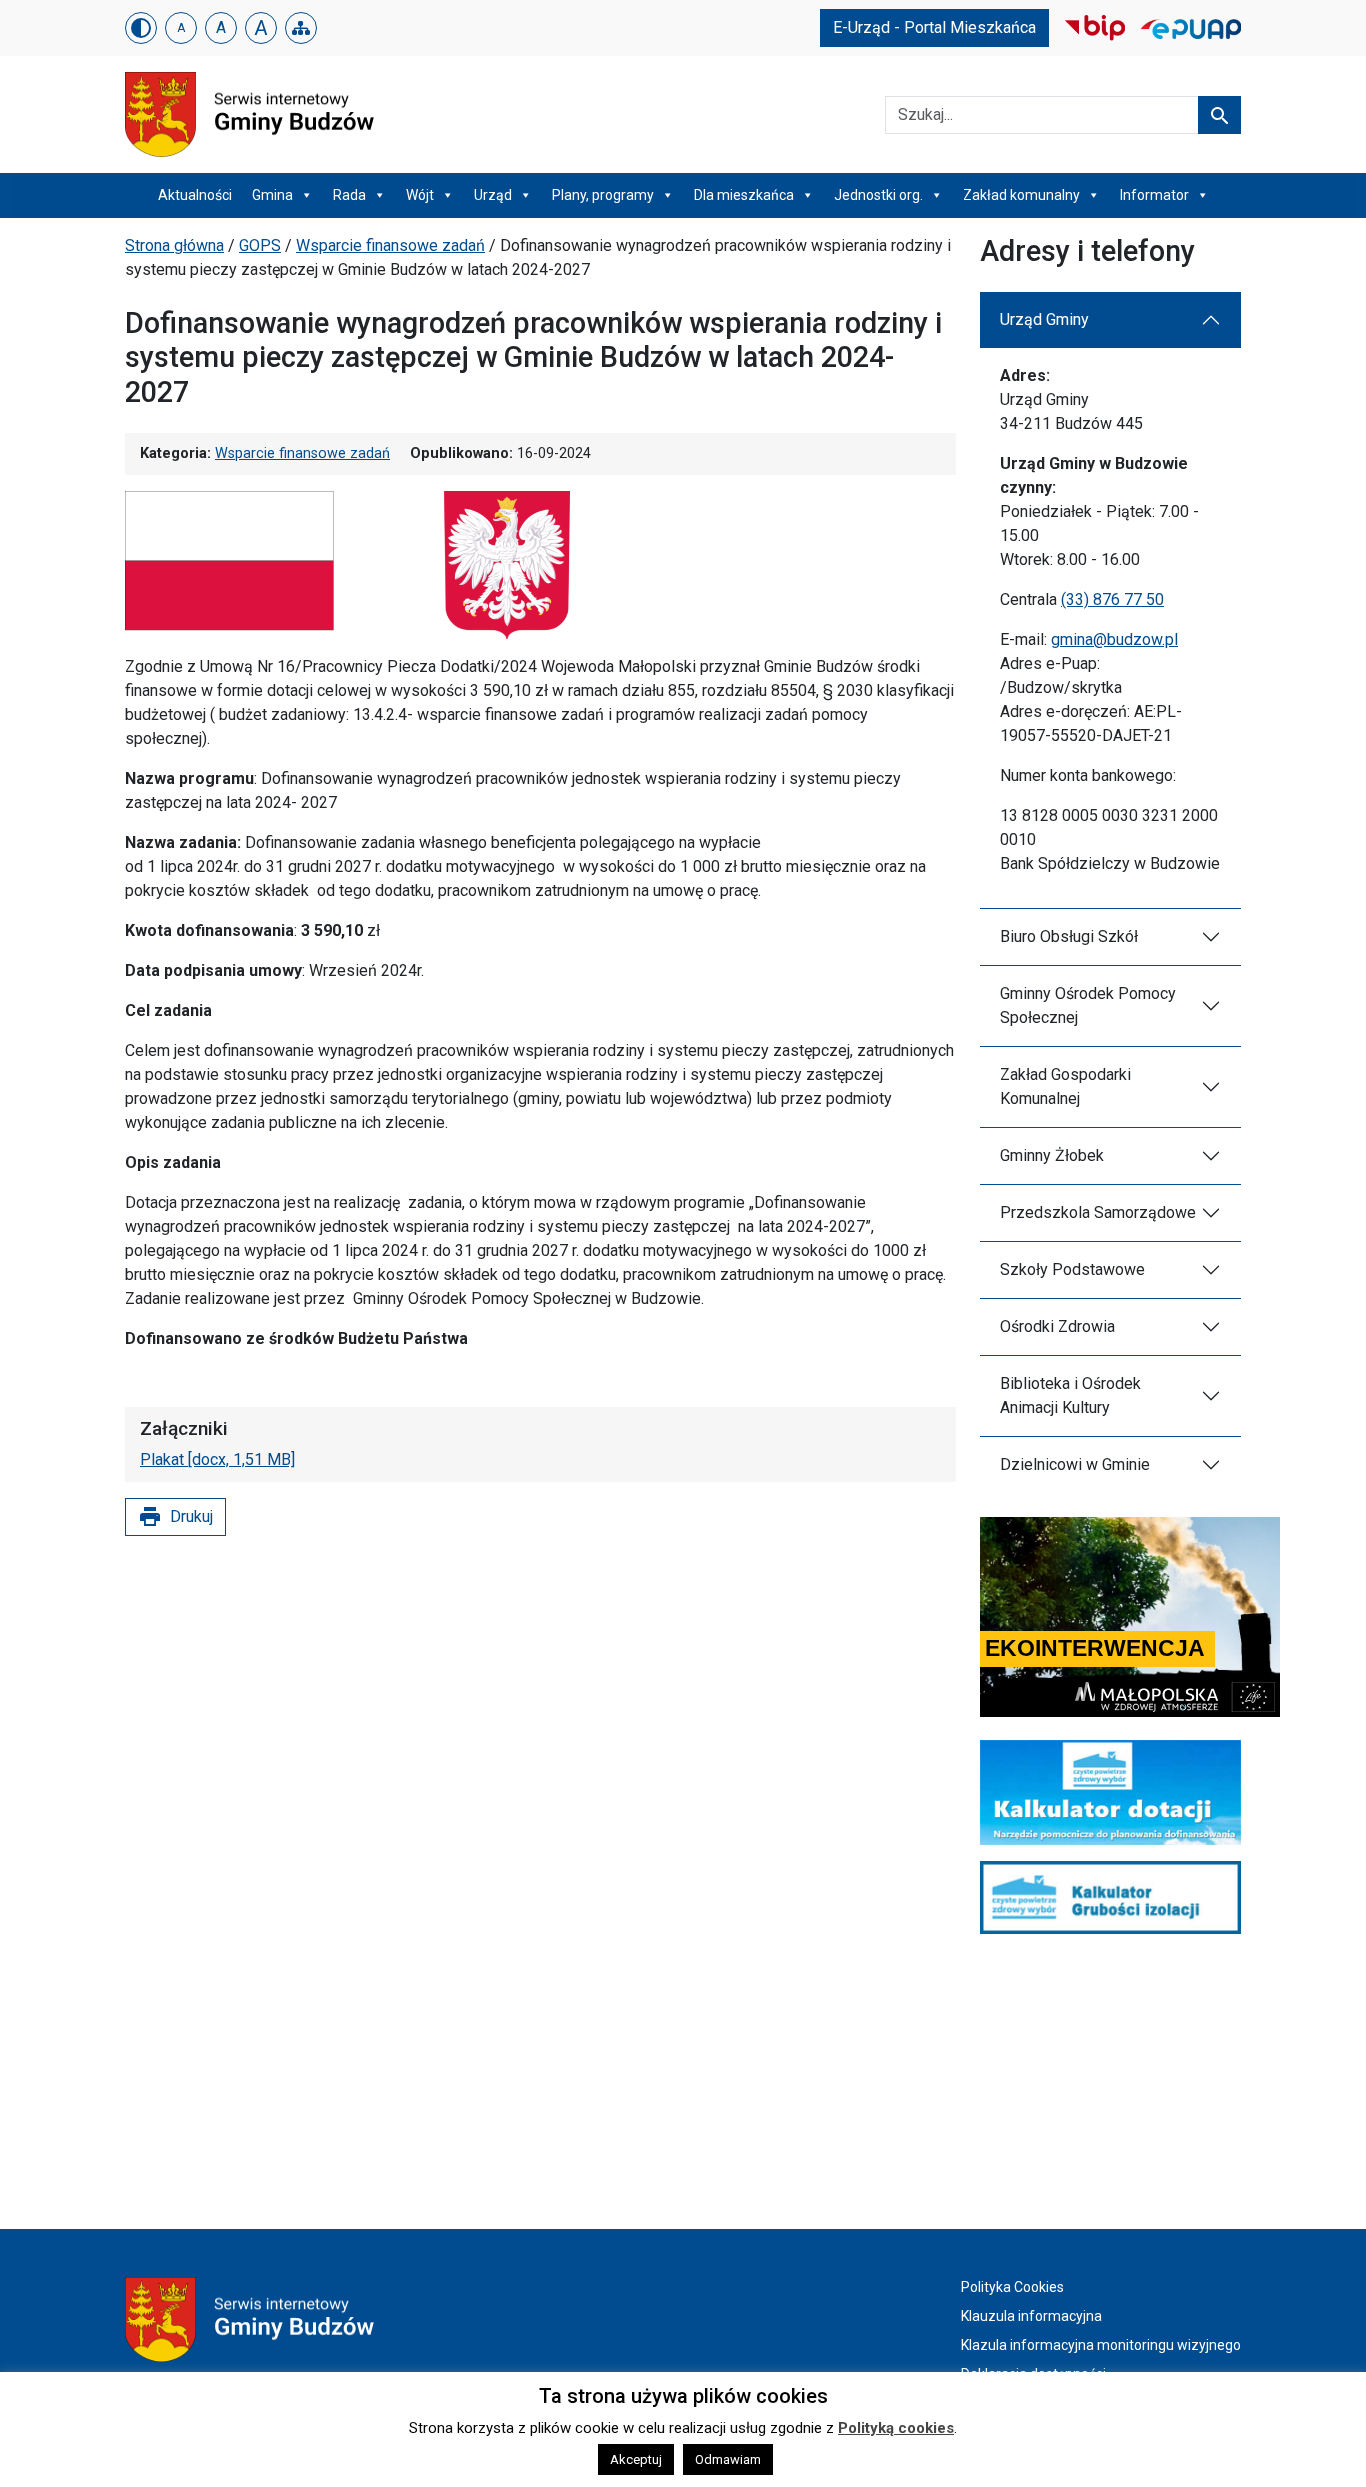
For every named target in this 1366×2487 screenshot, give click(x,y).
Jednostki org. (878, 195)
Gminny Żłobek (1052, 1155)
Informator (1154, 195)
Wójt (420, 195)
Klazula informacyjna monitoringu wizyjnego (1101, 2345)
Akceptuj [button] (636, 2459)
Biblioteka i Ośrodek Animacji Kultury (1070, 1395)
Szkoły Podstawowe (1072, 1269)
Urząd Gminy (1044, 319)
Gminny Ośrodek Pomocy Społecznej (1088, 1005)
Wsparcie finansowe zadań (390, 245)
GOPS (260, 245)
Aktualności (195, 195)
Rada (349, 195)
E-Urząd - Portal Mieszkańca (934, 27)
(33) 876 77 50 (1112, 599)
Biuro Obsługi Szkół (1069, 936)
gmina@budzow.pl (1114, 639)
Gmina (272, 195)
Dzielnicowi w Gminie (1075, 1464)
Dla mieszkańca (744, 195)
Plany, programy (603, 195)
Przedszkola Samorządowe (1098, 1212)
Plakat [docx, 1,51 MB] (217, 1459)
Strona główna (174, 245)
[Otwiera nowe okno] (1095, 26)
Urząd (493, 195)
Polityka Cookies (1012, 2287)
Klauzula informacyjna (1031, 2316)
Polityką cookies (896, 2428)
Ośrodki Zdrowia (1057, 1326)
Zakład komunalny (1021, 195)
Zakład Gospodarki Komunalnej (1065, 1086)
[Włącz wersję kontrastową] (141, 28)
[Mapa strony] (301, 28)
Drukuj (175, 1517)
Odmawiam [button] (728, 2459)
